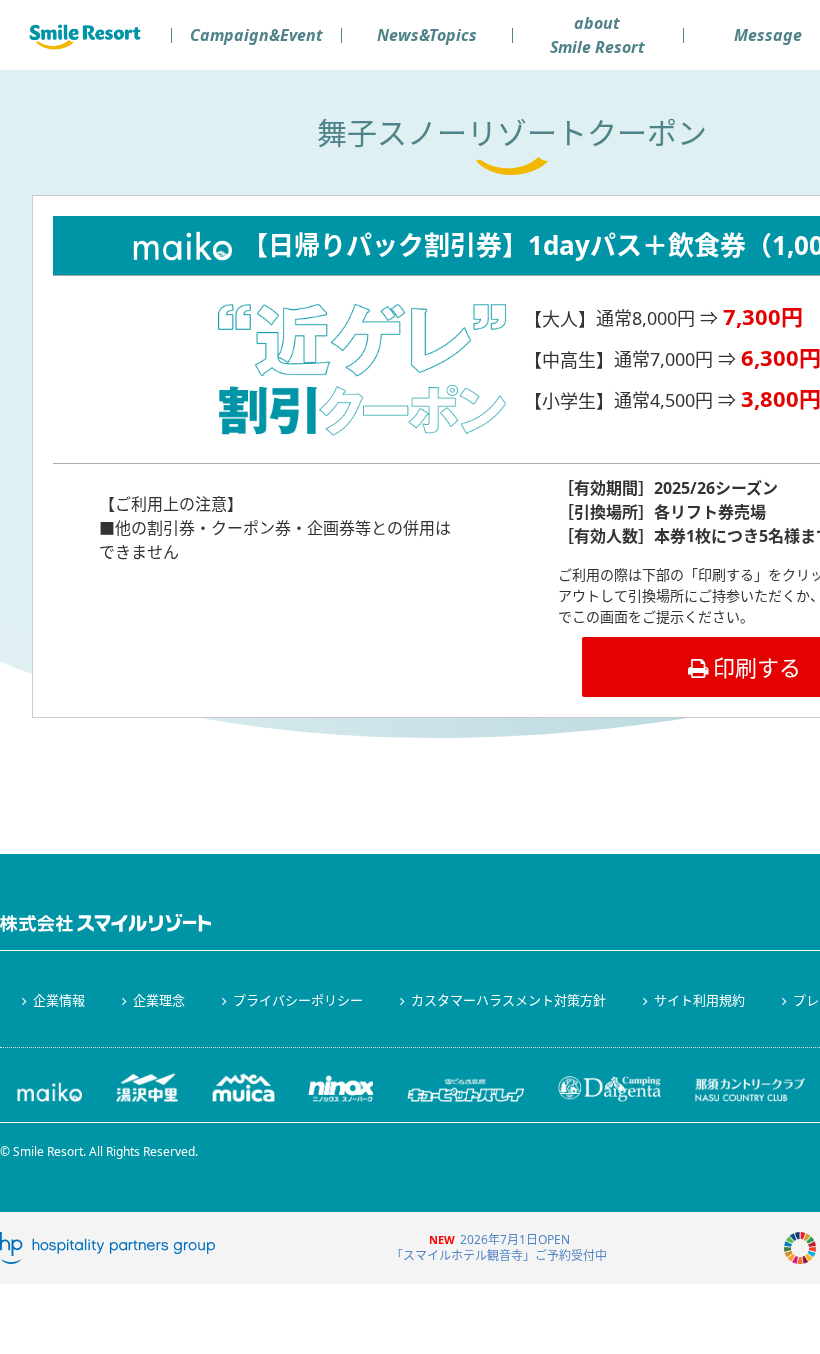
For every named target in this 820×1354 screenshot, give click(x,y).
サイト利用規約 (699, 1000)
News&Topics (427, 35)
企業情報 (59, 1000)
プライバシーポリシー (298, 1000)
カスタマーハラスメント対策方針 (508, 1000)
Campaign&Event (256, 35)
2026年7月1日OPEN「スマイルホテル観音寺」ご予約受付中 (499, 1247)
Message (768, 35)
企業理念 (159, 1000)
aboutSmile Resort (597, 35)
